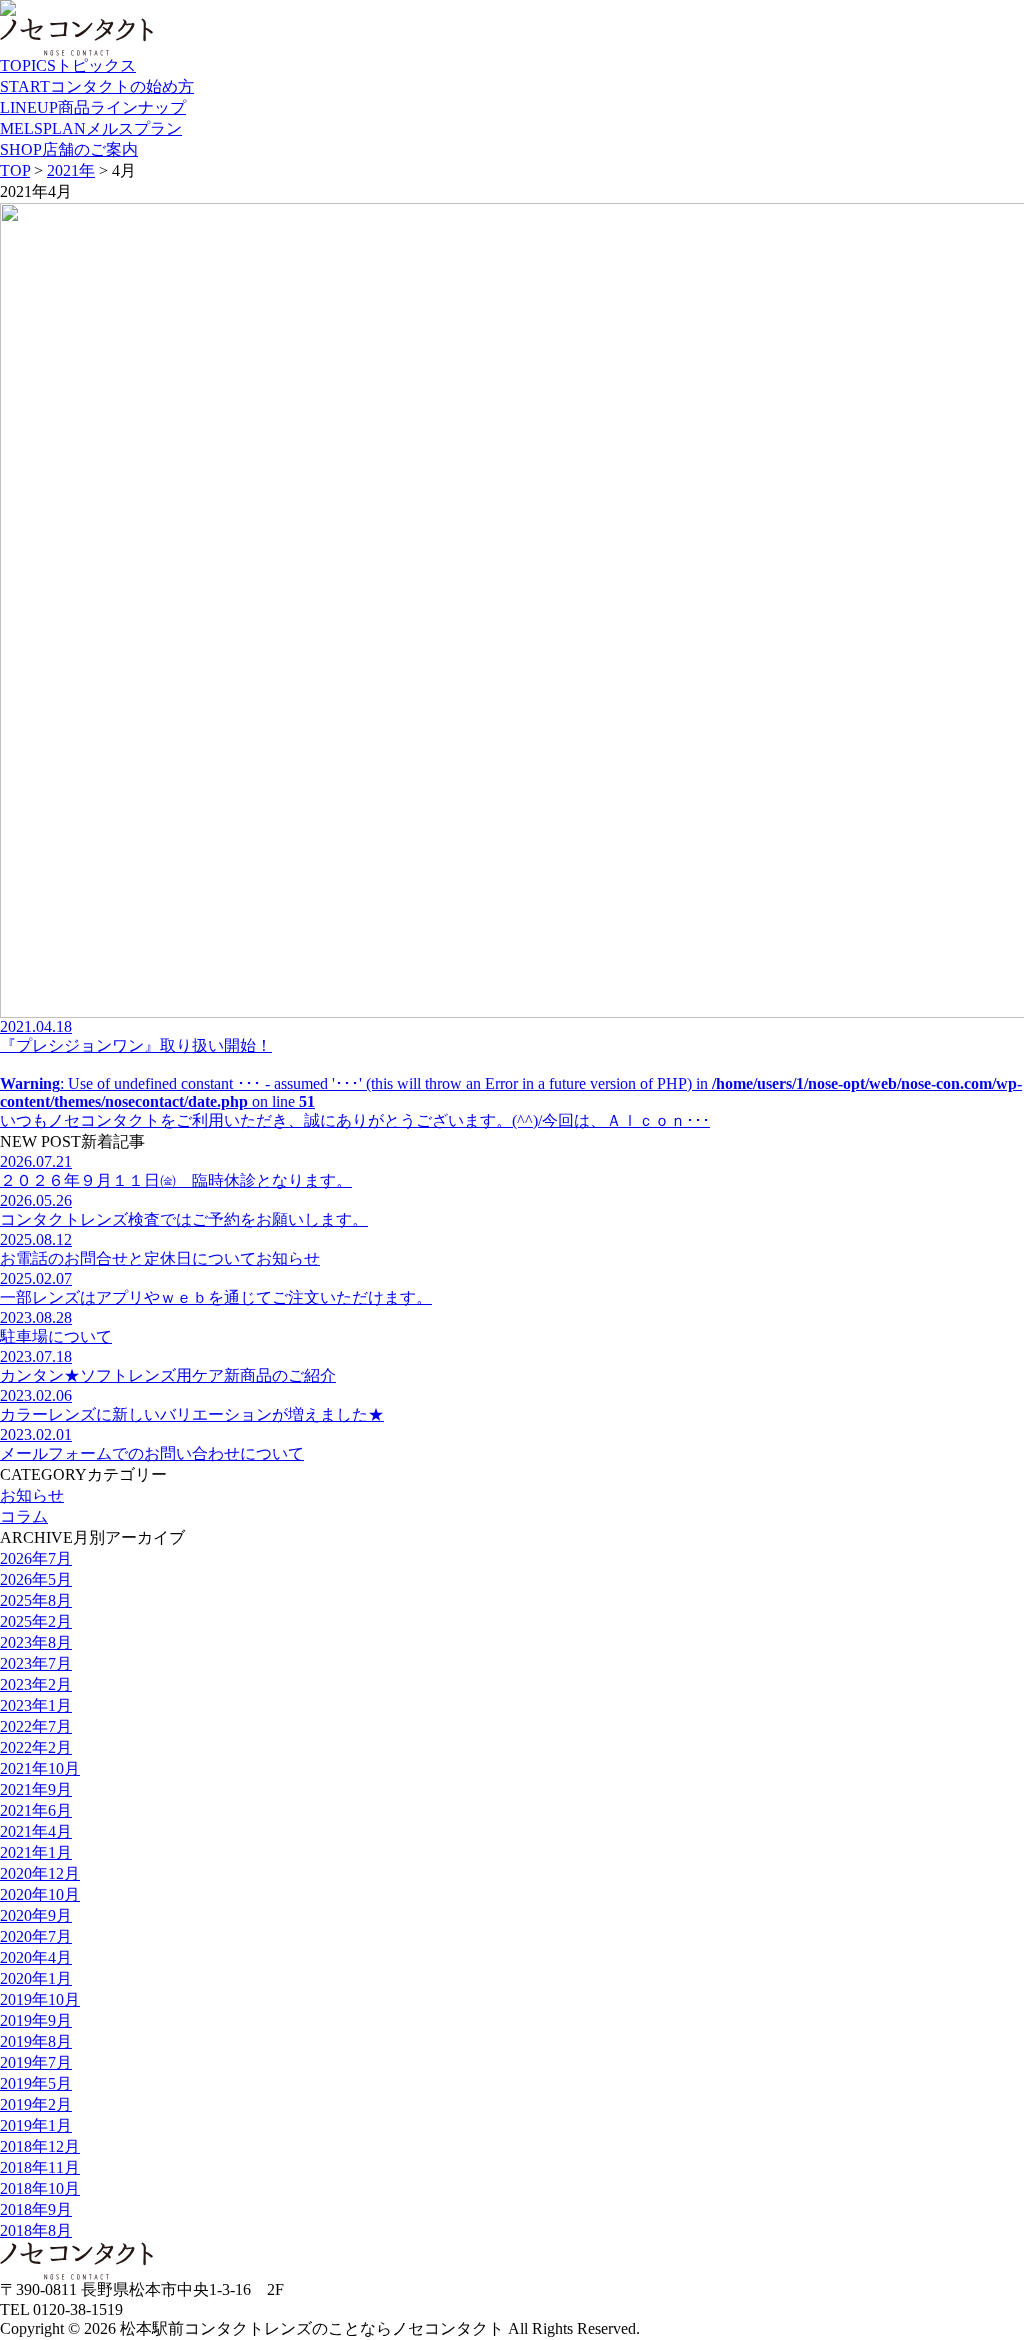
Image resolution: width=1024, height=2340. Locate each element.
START (97, 86)
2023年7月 (36, 1663)
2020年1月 (36, 1978)
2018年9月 (36, 2209)
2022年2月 (36, 1747)
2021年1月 (36, 1852)
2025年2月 (36, 1621)
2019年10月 (40, 1999)
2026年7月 (36, 1558)
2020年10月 (40, 1894)
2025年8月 (36, 1600)
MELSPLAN (91, 128)
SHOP (69, 149)
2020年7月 (36, 1936)
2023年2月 (36, 1684)
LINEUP (93, 107)
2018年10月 (40, 2188)
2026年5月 (36, 1579)
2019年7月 (36, 2062)
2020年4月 (36, 1957)
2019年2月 (36, 2104)
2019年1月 (36, 2125)
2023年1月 (36, 1705)
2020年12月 (40, 1873)
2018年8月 (36, 2230)
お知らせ (32, 1495)
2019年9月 (36, 2020)
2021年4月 (36, 1831)
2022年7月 (36, 1726)
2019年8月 (36, 2041)
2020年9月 (36, 1915)
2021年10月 (40, 1768)
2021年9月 (36, 1789)
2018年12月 (40, 2146)
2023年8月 (36, 1642)
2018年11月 (40, 2167)
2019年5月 (36, 2083)
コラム (24, 1516)
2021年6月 (36, 1810)
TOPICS (68, 65)
